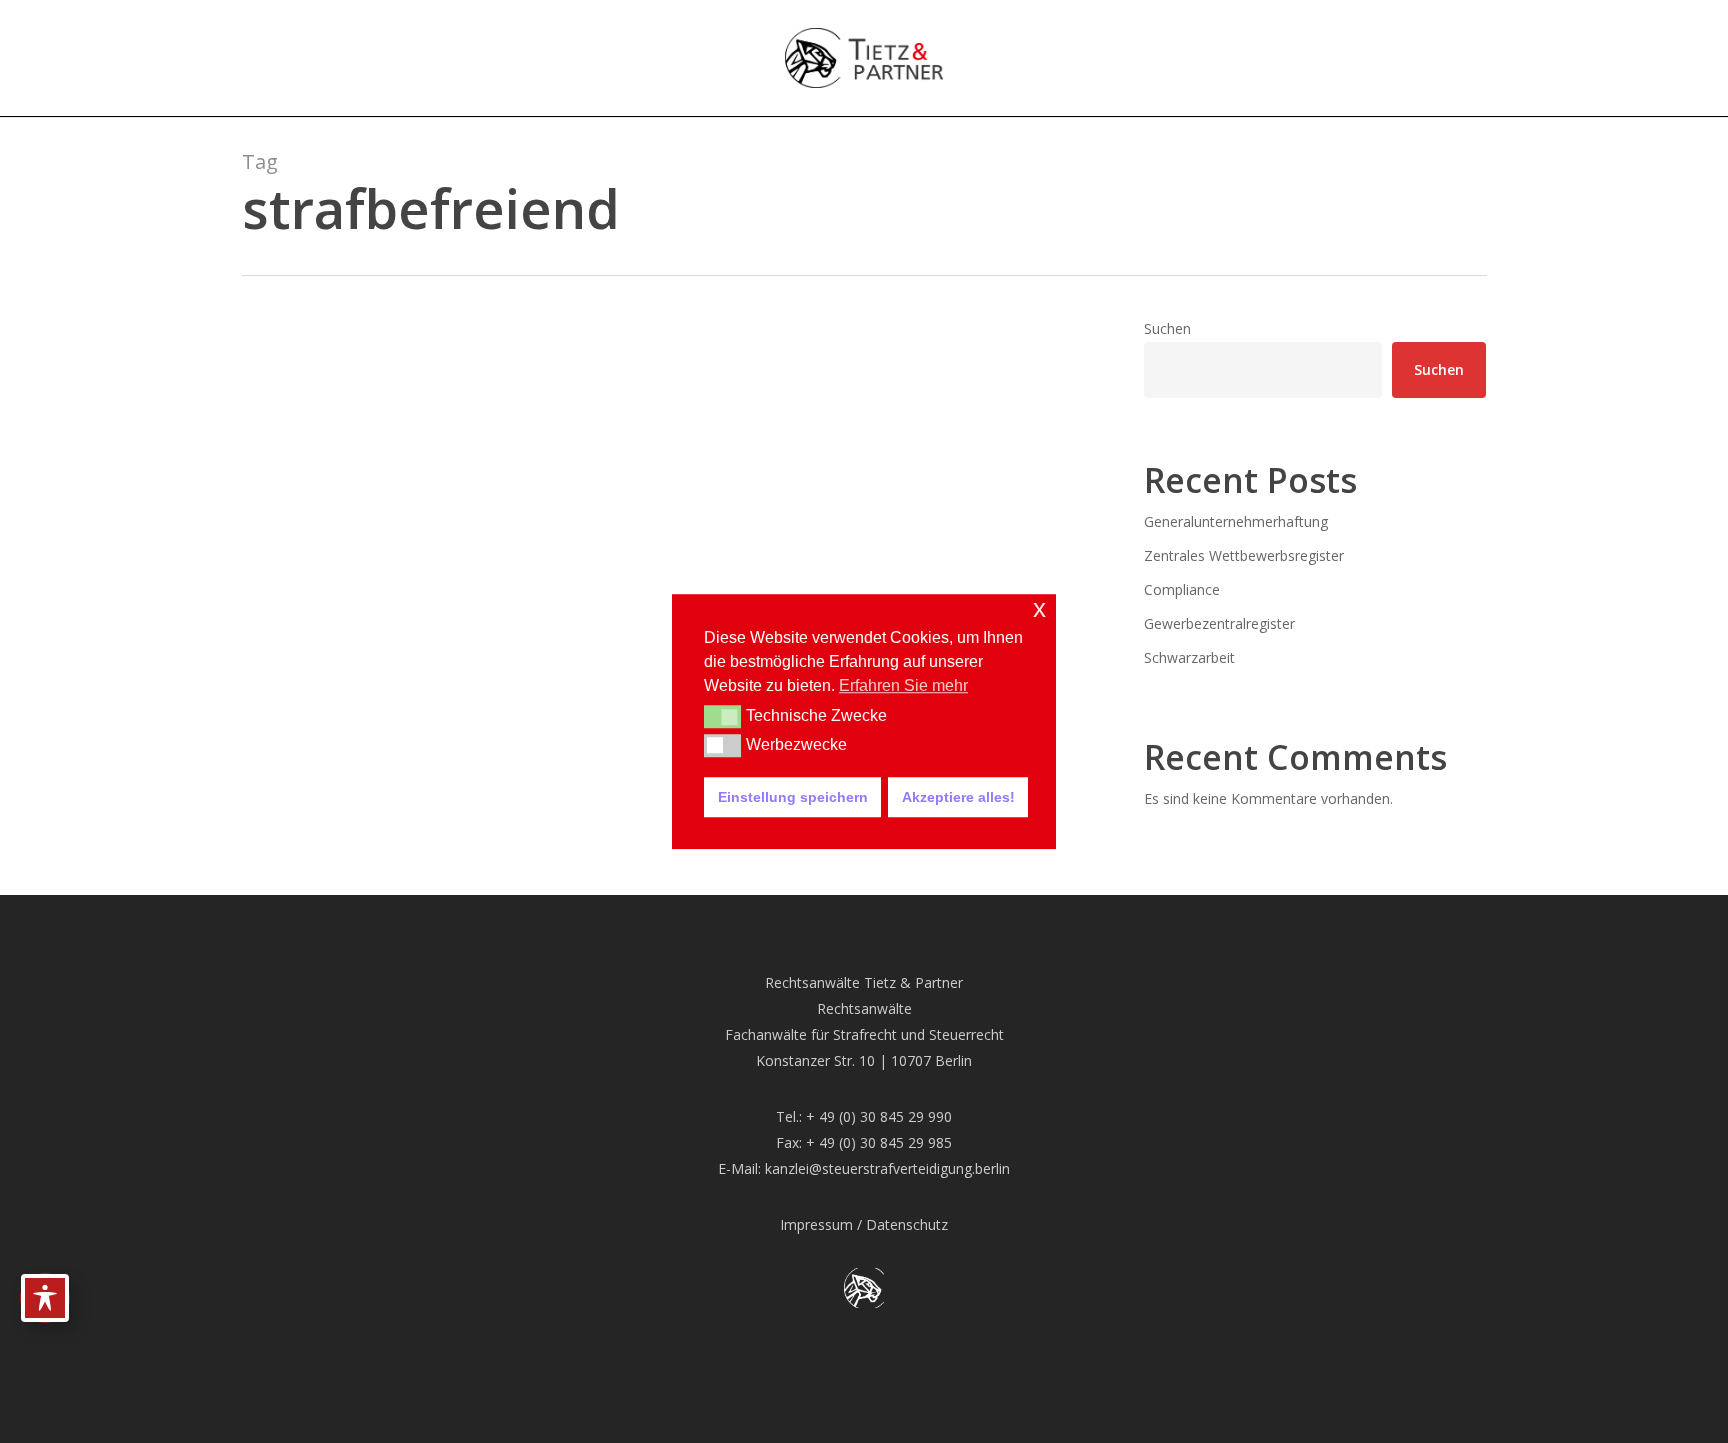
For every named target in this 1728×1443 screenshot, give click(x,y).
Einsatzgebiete (324, 697)
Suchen (1167, 328)
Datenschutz (907, 1224)
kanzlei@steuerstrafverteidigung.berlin (887, 1168)
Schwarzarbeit (1189, 657)
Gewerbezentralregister (1219, 623)
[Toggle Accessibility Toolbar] (45, 1298)
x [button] (1039, 608)
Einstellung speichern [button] (793, 797)
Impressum (816, 1224)
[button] (722, 717)
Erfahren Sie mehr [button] (903, 685)
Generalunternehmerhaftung (1236, 521)
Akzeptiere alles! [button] (958, 797)
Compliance (1182, 589)
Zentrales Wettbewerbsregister (1244, 555)
